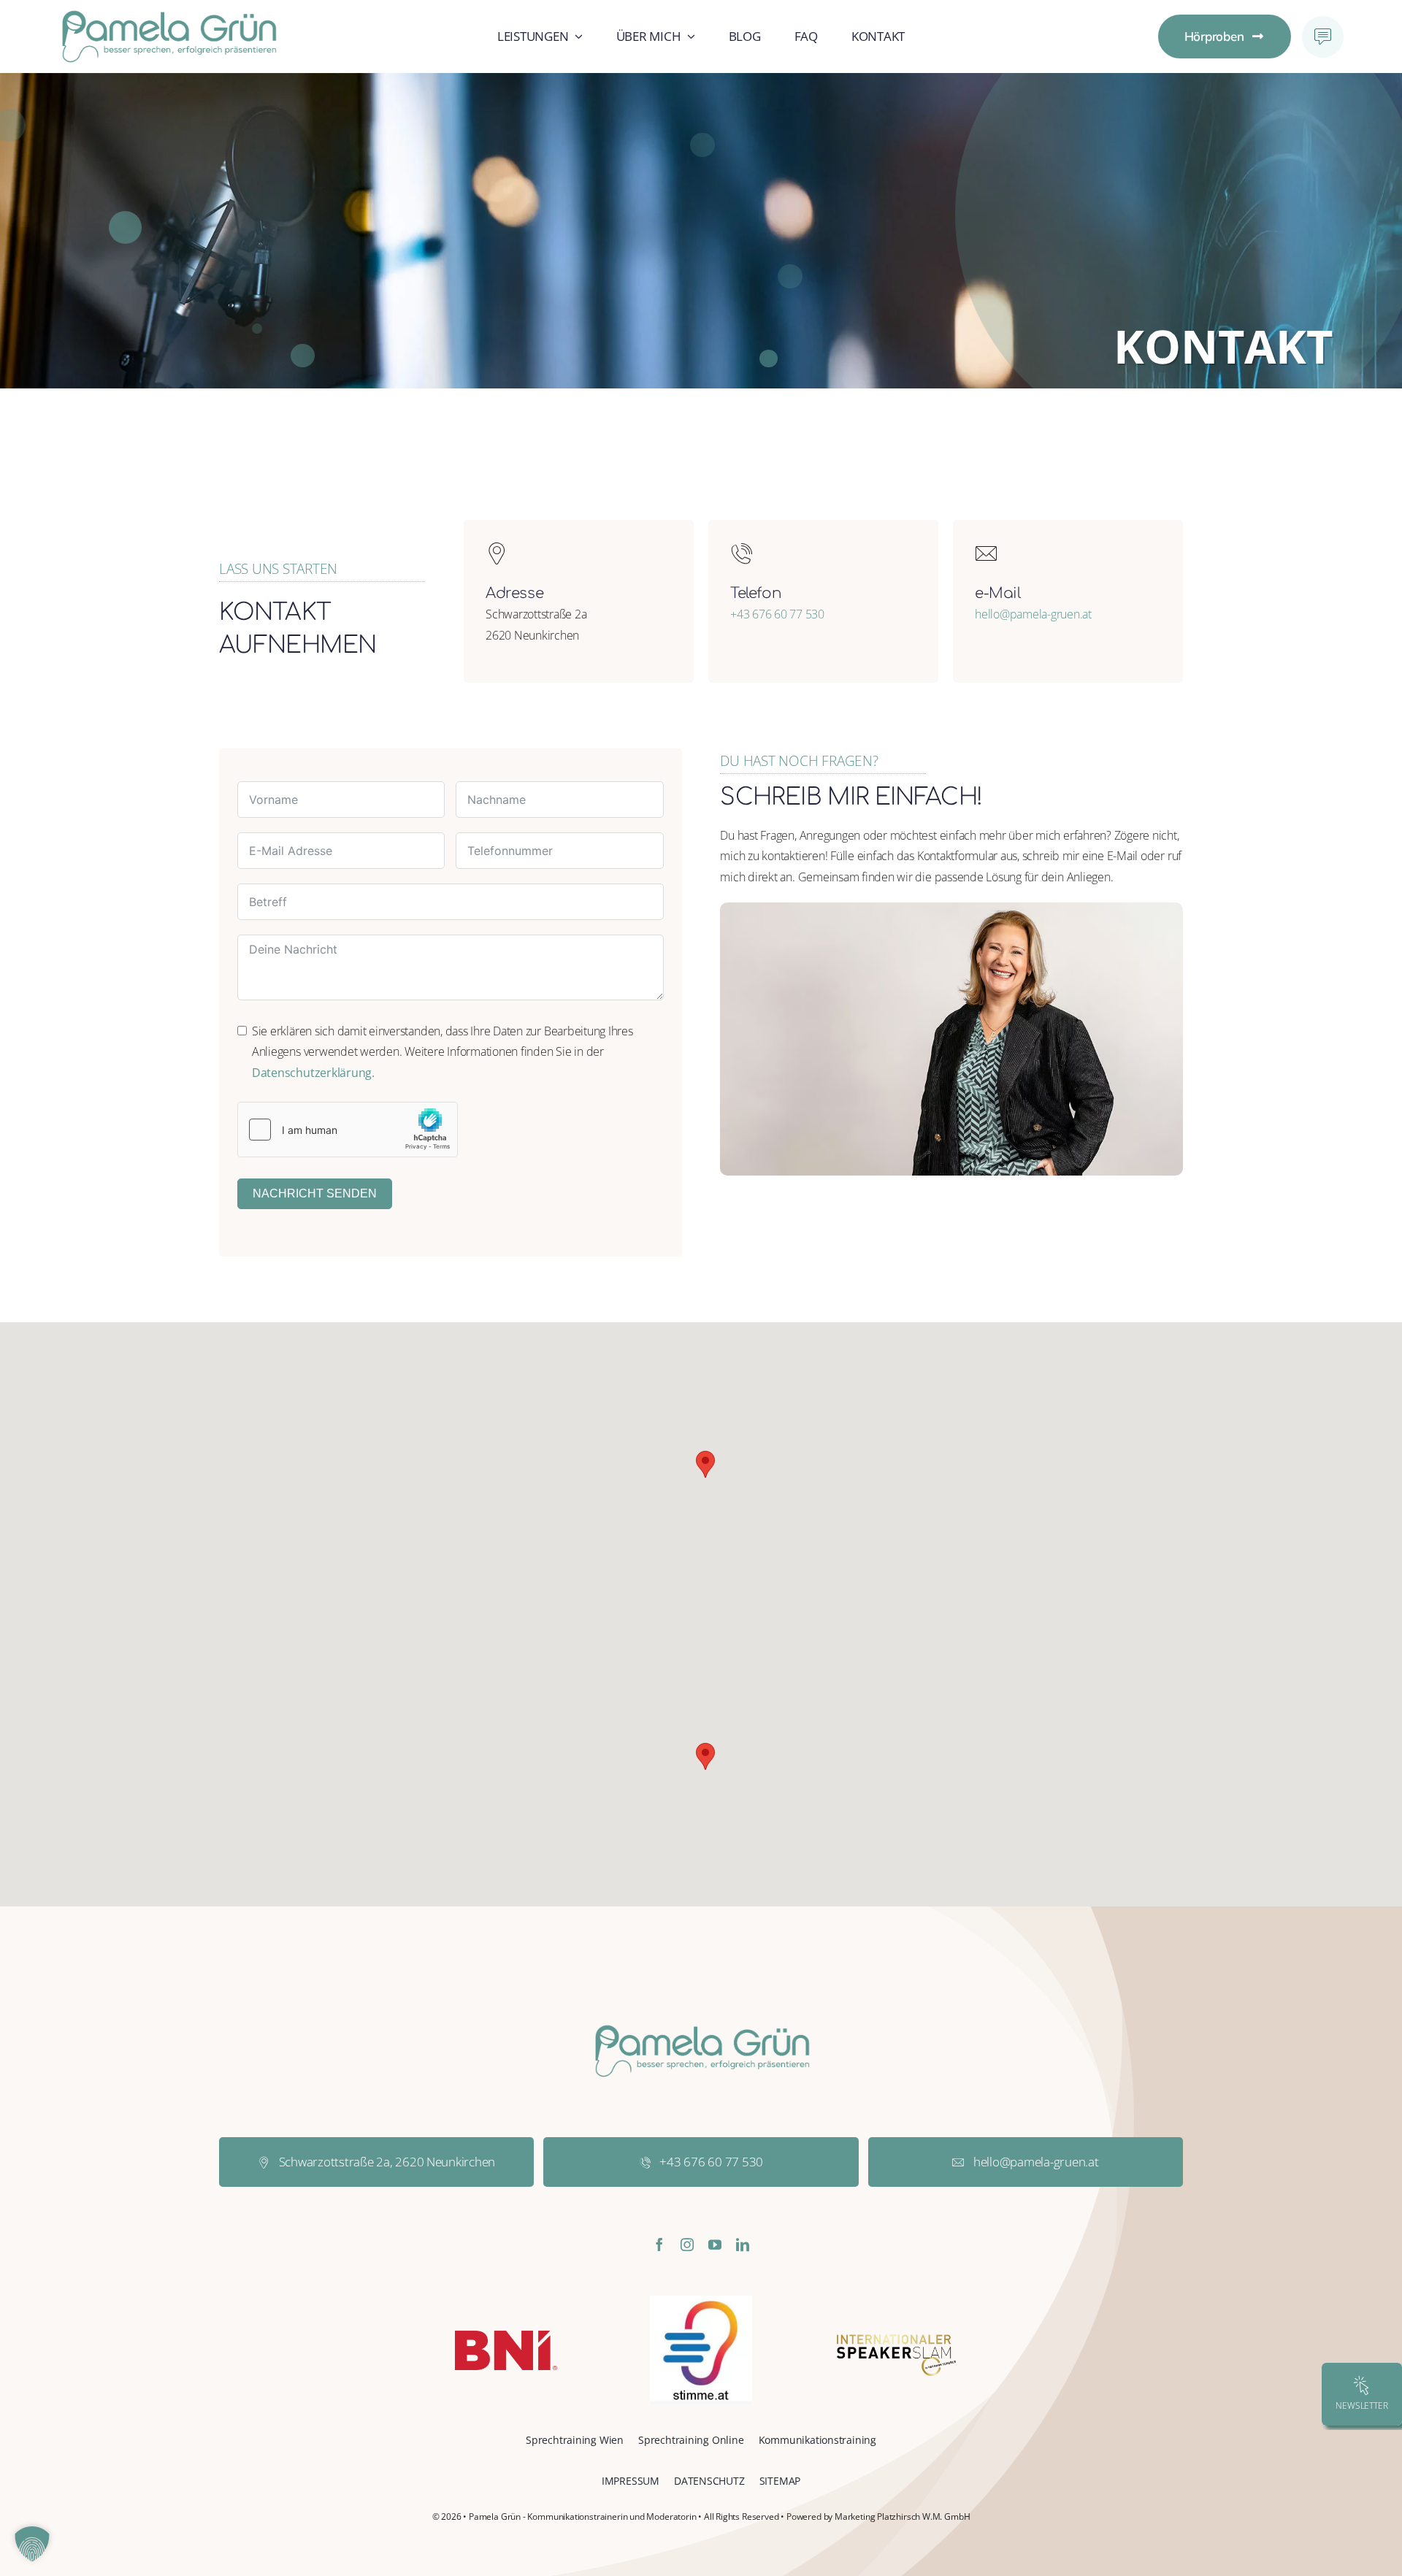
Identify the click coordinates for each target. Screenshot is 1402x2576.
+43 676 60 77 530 (777, 614)
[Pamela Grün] (951, 908)
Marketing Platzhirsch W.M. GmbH (902, 2516)
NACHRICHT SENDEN (315, 1193)
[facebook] (659, 2245)
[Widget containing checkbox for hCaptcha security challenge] (348, 1130)
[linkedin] (743, 2245)
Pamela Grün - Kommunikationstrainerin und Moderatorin (582, 2516)
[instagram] (687, 2245)
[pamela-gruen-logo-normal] (168, 15)
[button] (705, 1464)
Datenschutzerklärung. (313, 1073)
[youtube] (715, 2245)
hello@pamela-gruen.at (1033, 614)
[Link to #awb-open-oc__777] (1323, 37)
